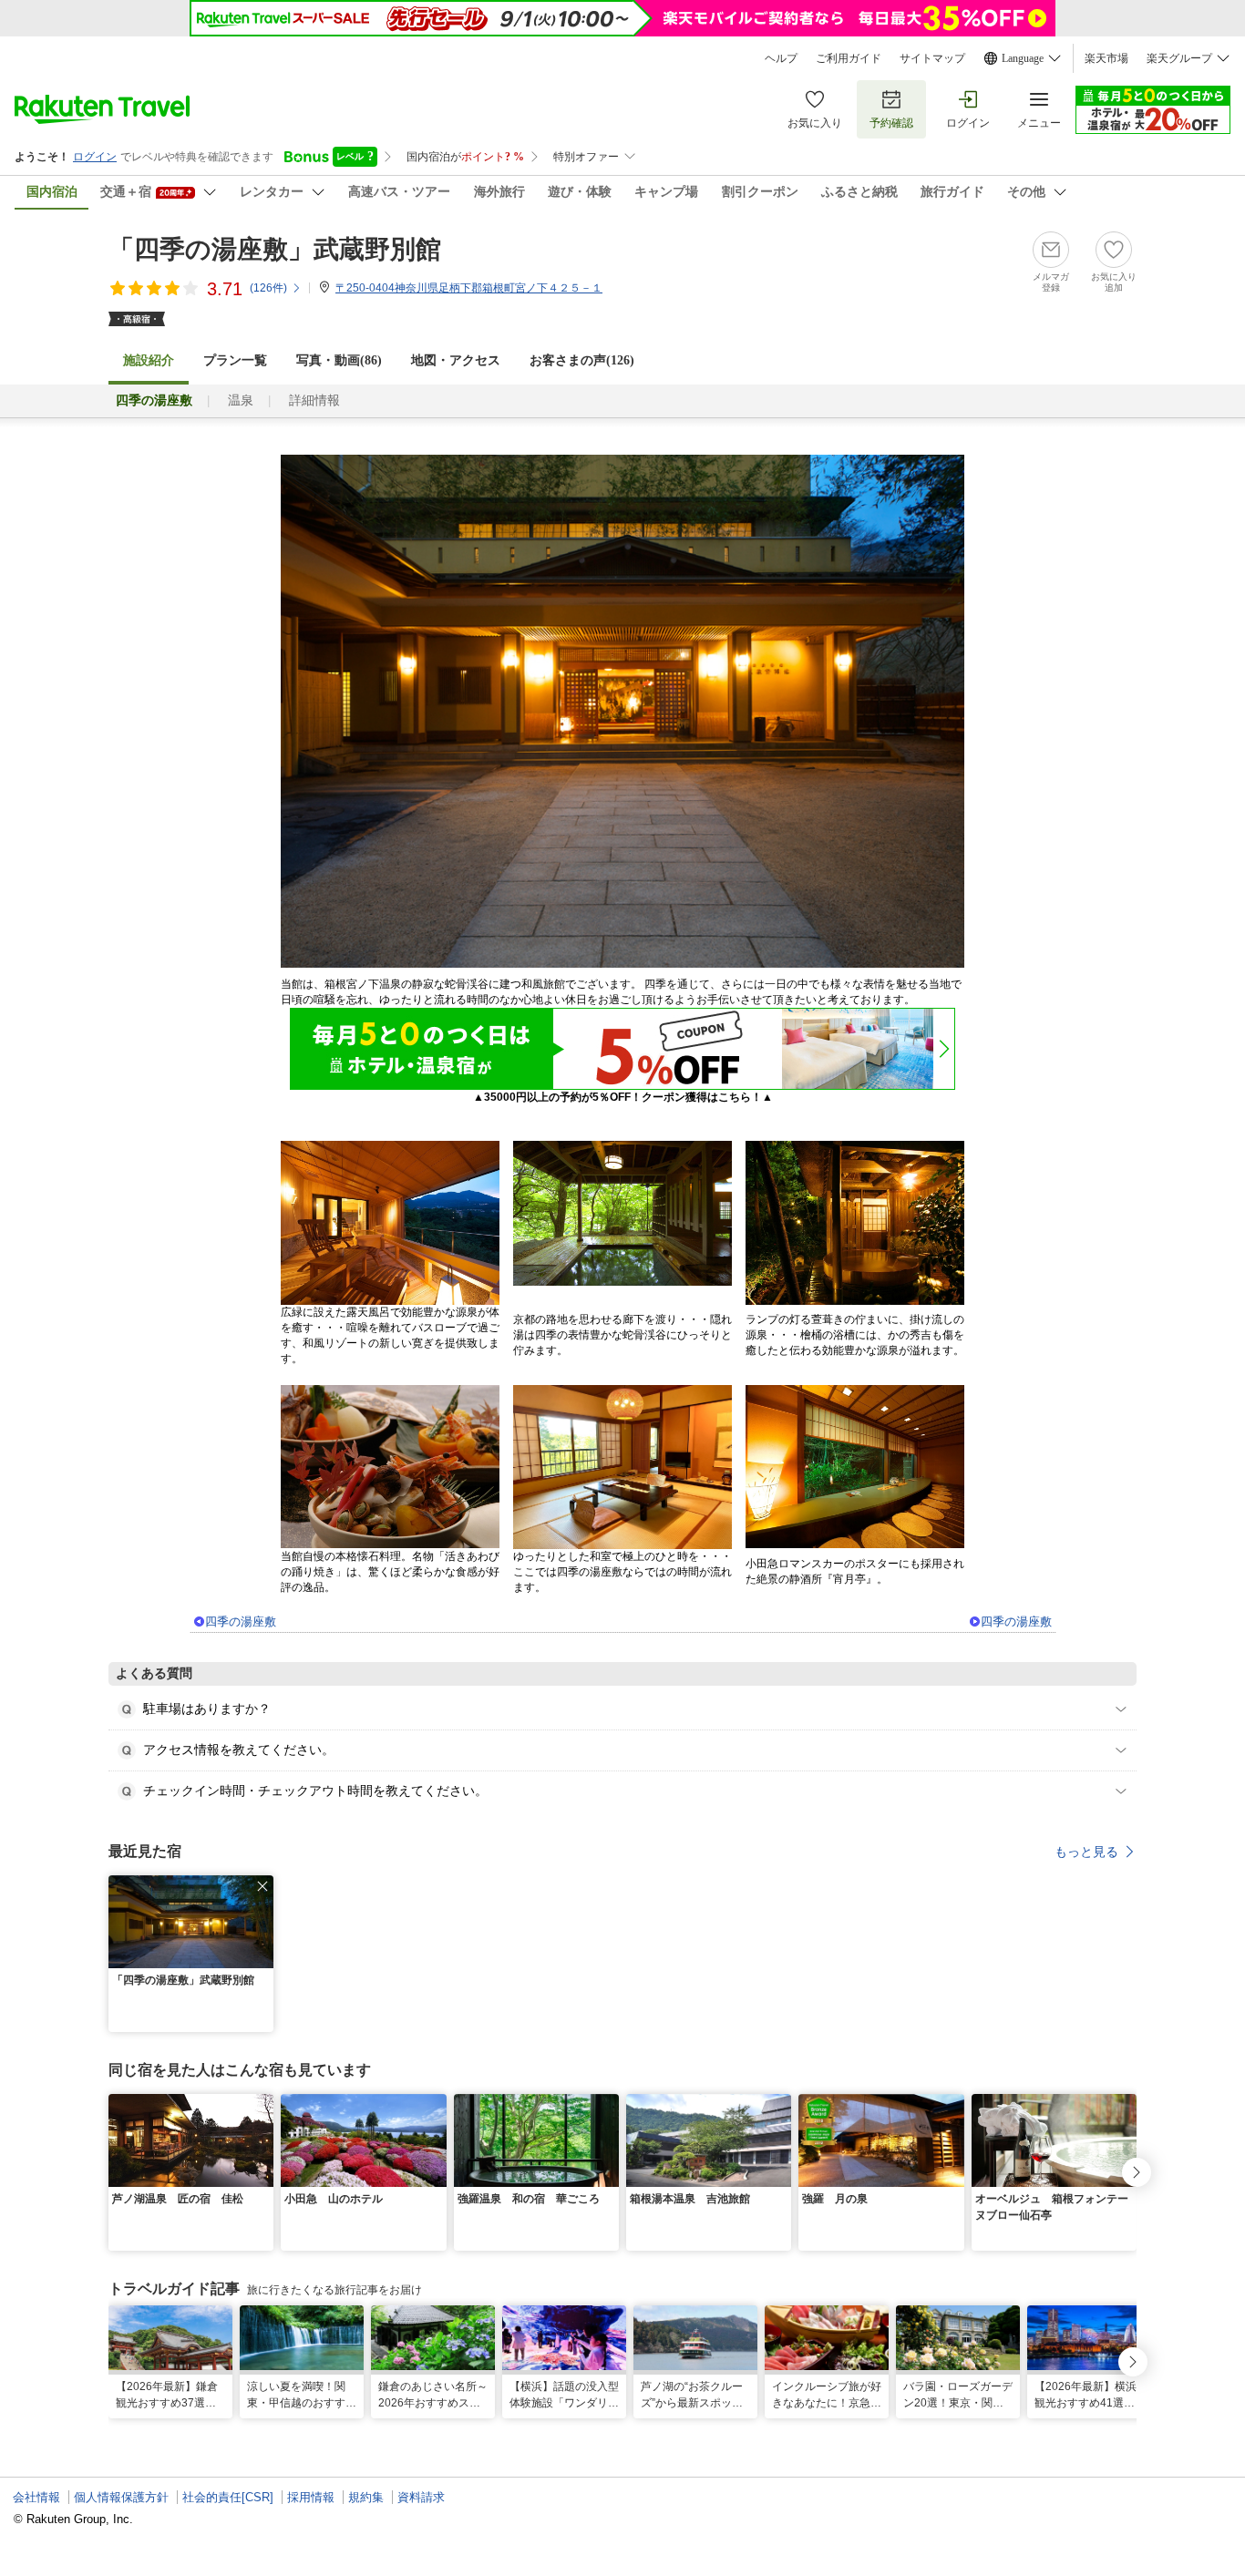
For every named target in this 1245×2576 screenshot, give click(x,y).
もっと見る (1086, 1852)
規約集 (366, 2497)
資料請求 (421, 2497)
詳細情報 (314, 400)
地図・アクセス (456, 360)
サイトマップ (932, 58)
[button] (262, 1886)
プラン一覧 (235, 360)
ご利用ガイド (849, 58)
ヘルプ (781, 58)
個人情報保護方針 (121, 2497)
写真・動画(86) (339, 360)
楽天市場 (1106, 58)
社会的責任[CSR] (228, 2497)
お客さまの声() (582, 360)
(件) (268, 288)
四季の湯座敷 (241, 1622)
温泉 (241, 400)
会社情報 (36, 2497)
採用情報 (311, 2497)
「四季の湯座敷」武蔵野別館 (275, 249)
